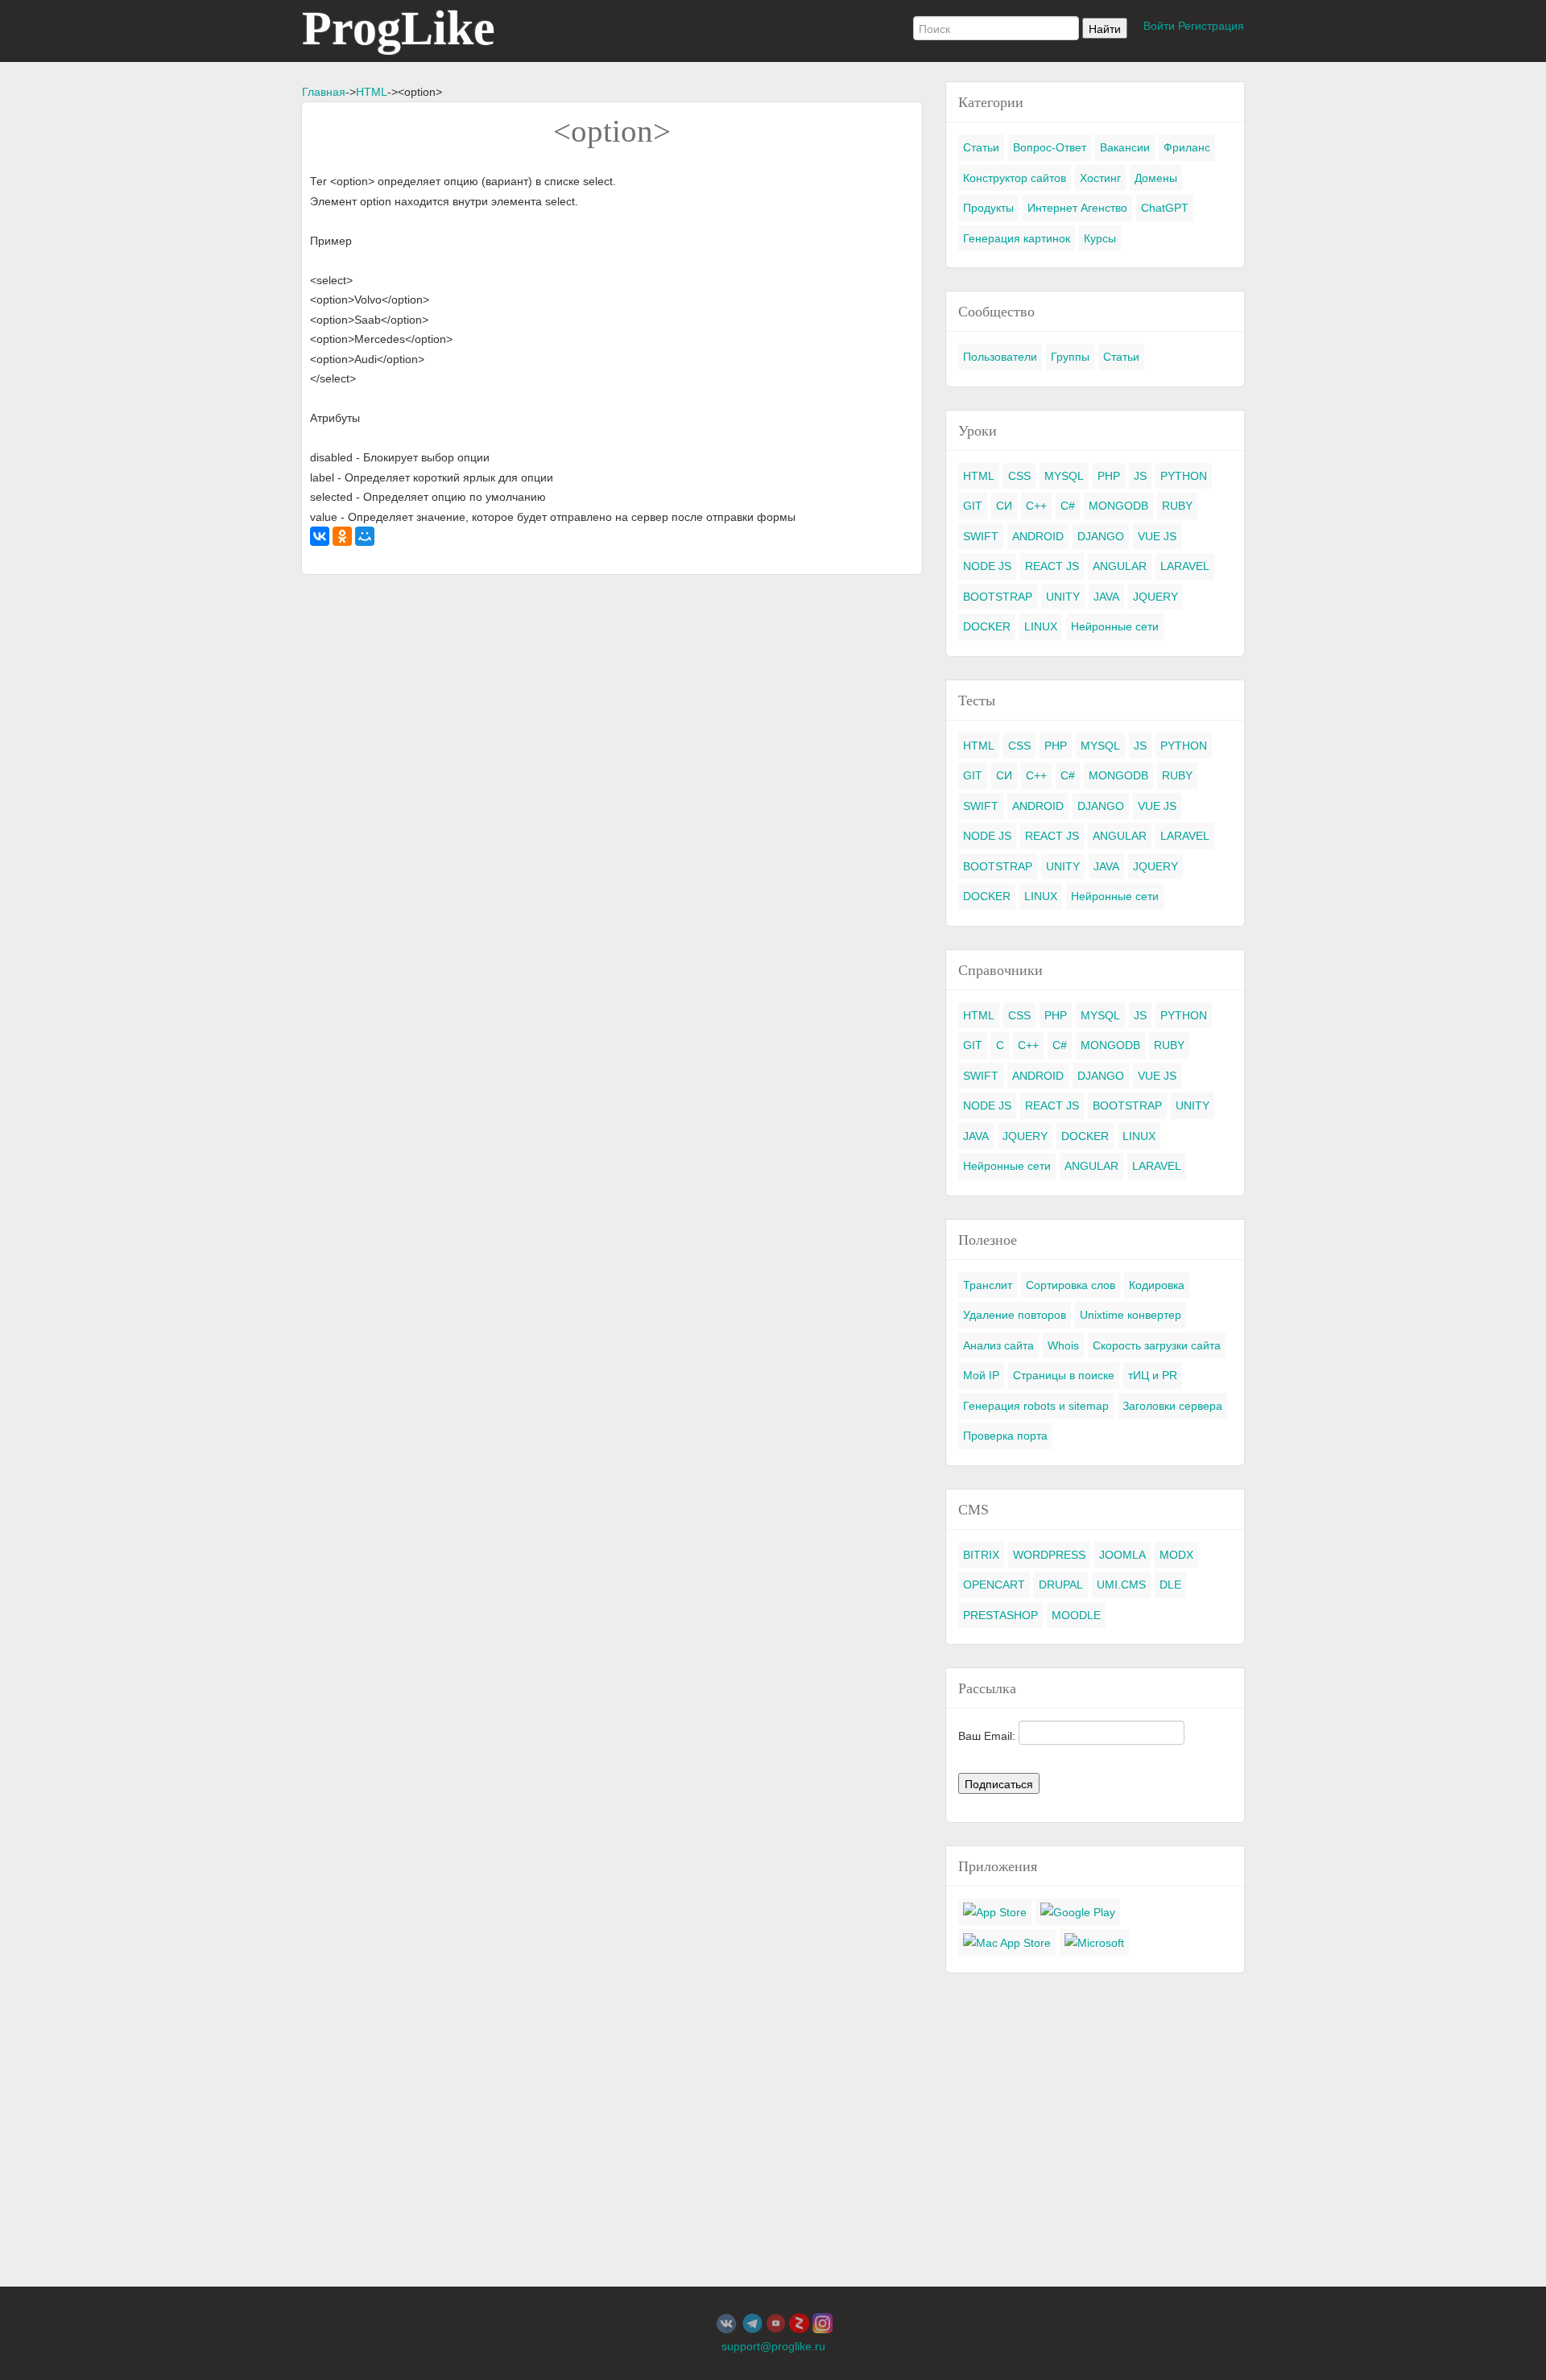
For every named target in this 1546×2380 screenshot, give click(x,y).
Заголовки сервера (1172, 1406)
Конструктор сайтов (1015, 178)
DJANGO (1101, 536)
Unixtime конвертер (1131, 1315)
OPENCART (994, 1585)
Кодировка (1157, 1285)
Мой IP (981, 1375)
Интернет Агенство (1077, 208)
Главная (324, 92)
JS (1140, 476)
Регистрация (1211, 26)
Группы (1070, 357)
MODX (1176, 1555)
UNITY (1063, 597)
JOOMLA (1122, 1555)
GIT (973, 506)
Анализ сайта (998, 1345)
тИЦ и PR (1153, 1375)
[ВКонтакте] (320, 536)
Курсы (1100, 238)
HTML (372, 92)
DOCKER (987, 626)
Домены (1156, 178)
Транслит (988, 1285)
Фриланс (1187, 147)
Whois (1063, 1345)
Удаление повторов (1015, 1315)
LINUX (1041, 626)
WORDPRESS (1049, 1555)
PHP (1109, 476)
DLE (1170, 1585)
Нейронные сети (1115, 626)
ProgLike (399, 28)
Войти (1159, 26)
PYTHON (1184, 476)
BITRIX (981, 1555)
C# (1068, 506)
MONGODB (1118, 506)
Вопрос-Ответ (1050, 147)
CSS (1019, 476)
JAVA (1106, 597)
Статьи (981, 147)
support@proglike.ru (773, 2346)
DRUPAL (1061, 1585)
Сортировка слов (1071, 1285)
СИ (1004, 506)
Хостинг (1100, 178)
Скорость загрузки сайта (1157, 1345)
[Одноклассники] (342, 536)
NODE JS (987, 566)
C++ (1036, 506)
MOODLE (1076, 1615)
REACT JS (1052, 566)
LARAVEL (1185, 566)
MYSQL (1064, 476)
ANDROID (1038, 536)
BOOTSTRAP (998, 597)
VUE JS (1157, 536)
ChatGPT (1165, 208)
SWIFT (981, 536)
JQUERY (1155, 597)
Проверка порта (1005, 1436)
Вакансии (1125, 147)
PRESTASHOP (1000, 1615)
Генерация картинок (1017, 238)
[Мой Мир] (365, 536)
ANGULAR (1120, 566)
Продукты (988, 208)
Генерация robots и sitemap (1036, 1406)
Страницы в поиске (1064, 1375)
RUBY (1177, 506)
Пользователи (1000, 357)
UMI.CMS (1121, 1585)
